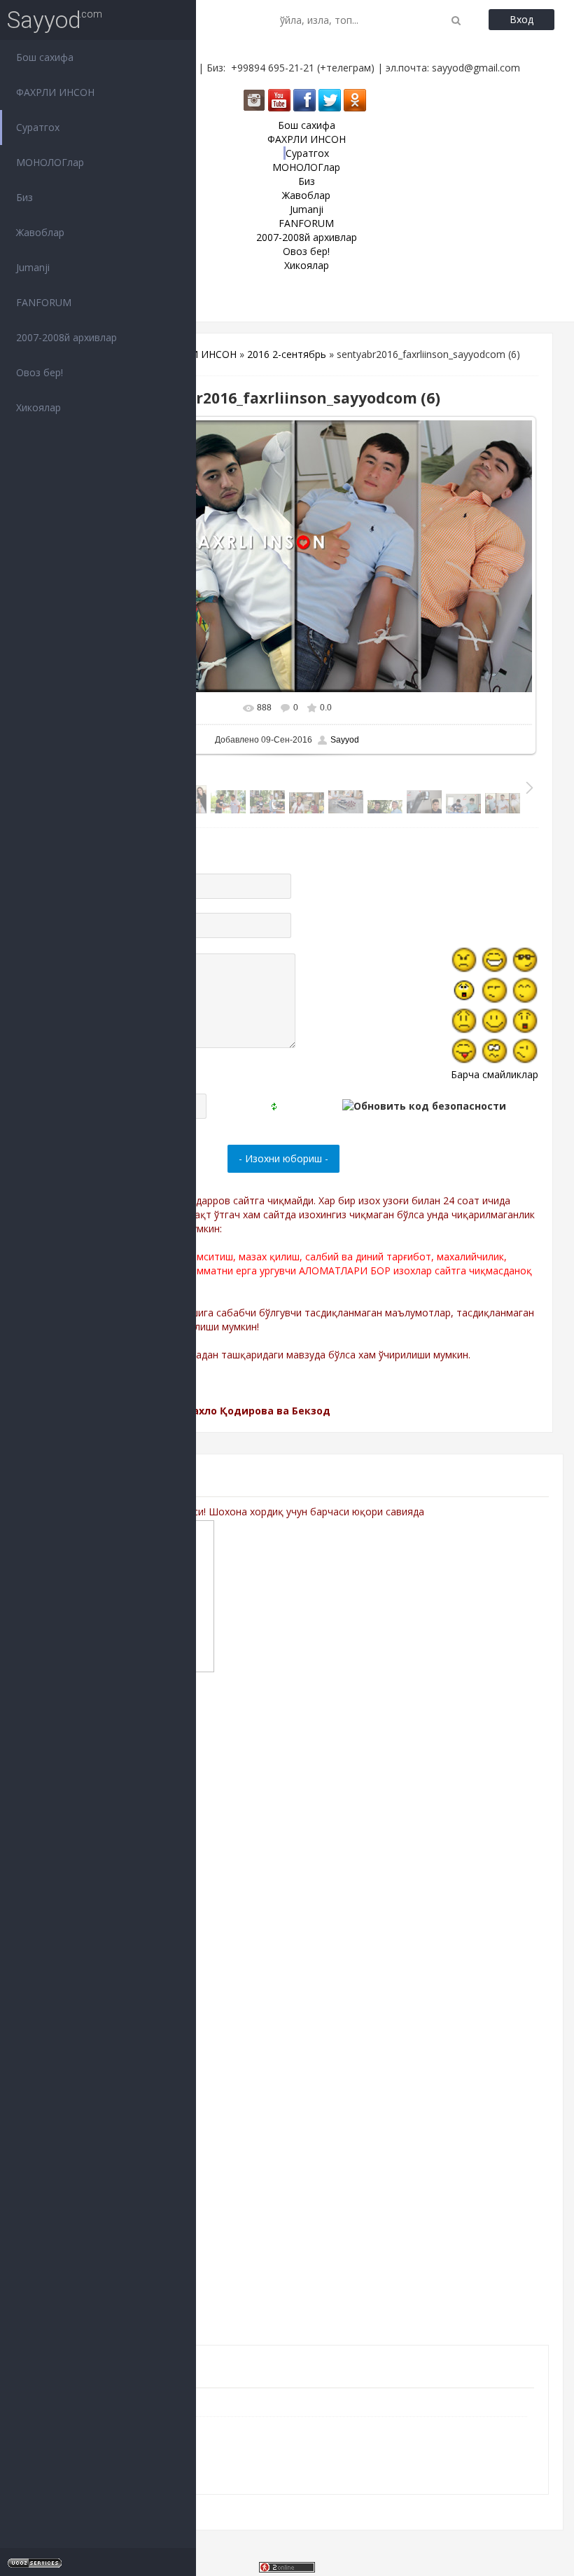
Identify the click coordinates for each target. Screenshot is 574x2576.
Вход (521, 19)
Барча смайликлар (495, 1074)
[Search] (456, 20)
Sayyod (44, 20)
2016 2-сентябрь (287, 354)
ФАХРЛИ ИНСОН (197, 354)
